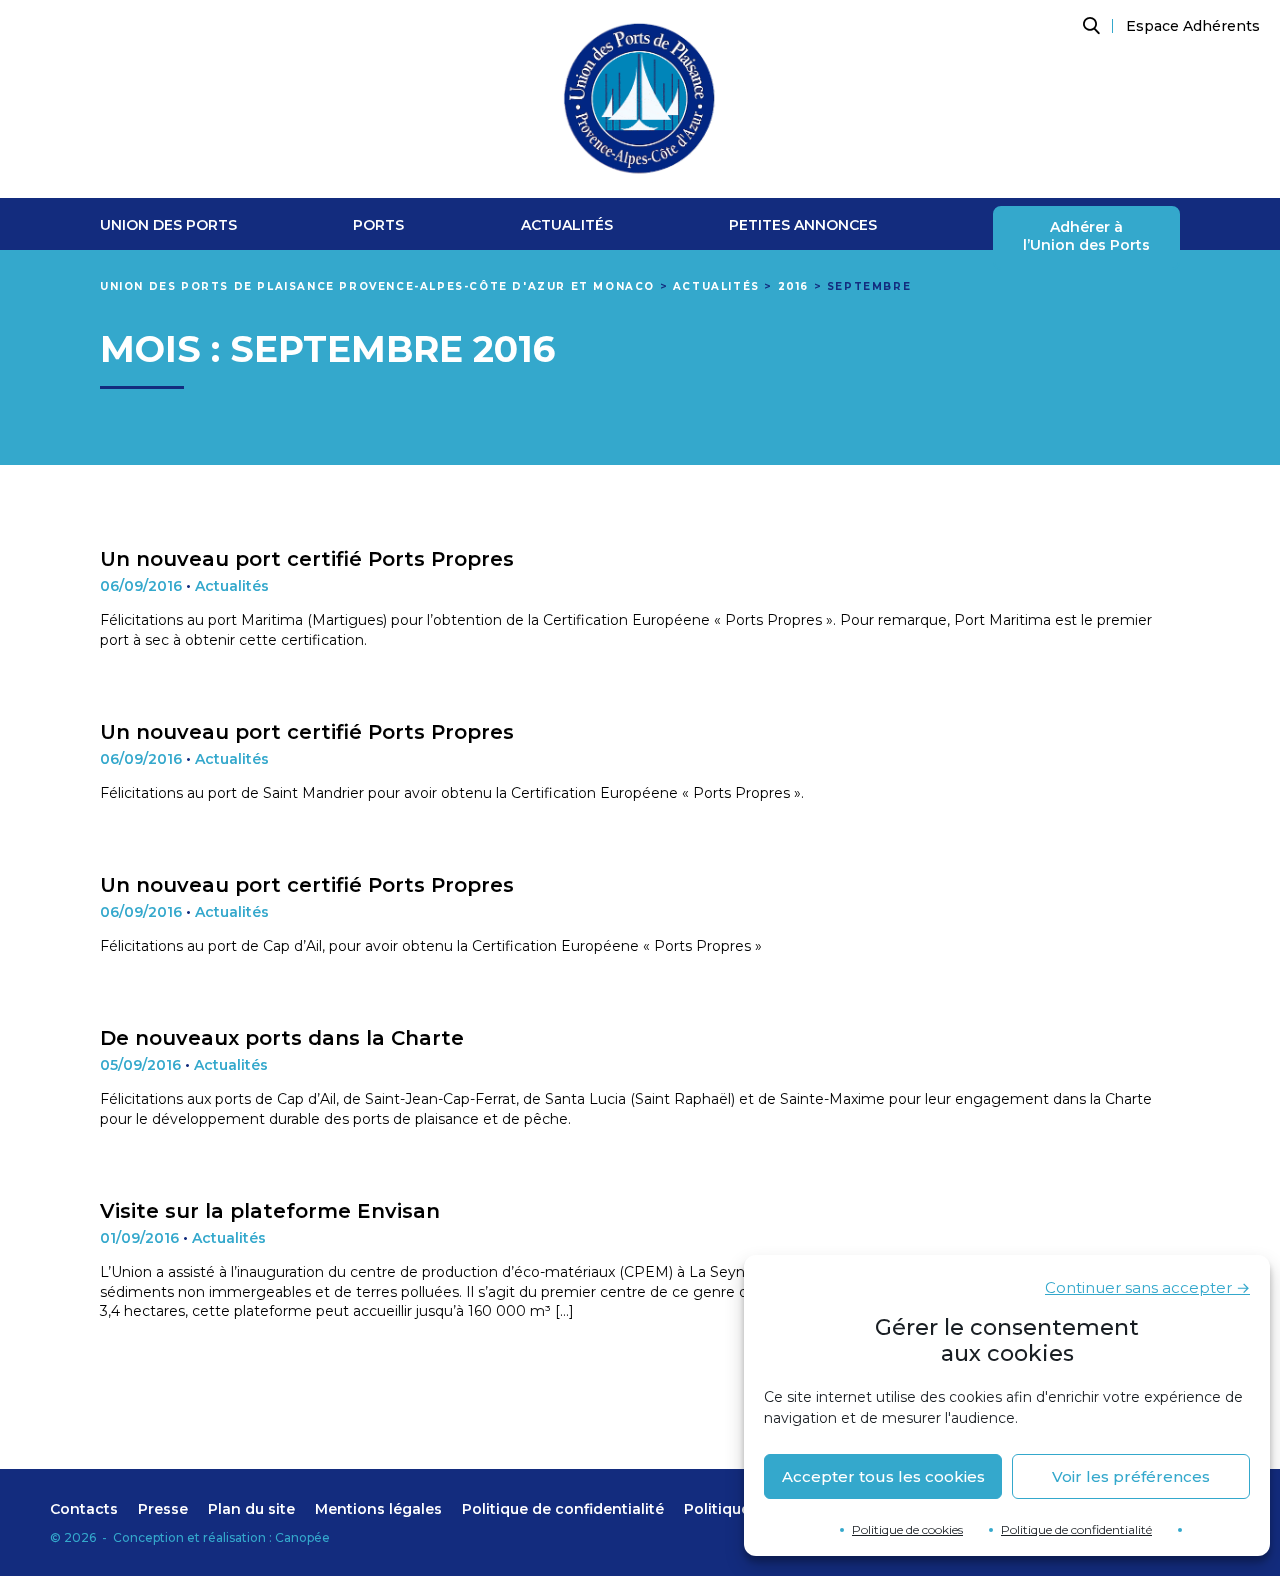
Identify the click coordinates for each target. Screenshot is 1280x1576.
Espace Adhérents (1193, 26)
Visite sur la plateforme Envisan (270, 1211)
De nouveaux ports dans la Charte (282, 1038)
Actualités (567, 225)
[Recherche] (1089, 26)
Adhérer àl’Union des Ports (1086, 236)
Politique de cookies (907, 1529)
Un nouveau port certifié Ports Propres (307, 559)
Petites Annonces (803, 225)
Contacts (84, 1509)
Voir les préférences (1131, 1476)
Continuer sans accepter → (1147, 1287)
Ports (378, 225)
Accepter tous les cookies (883, 1476)
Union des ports (168, 225)
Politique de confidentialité (1076, 1529)
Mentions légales (378, 1509)
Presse (163, 1509)
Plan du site (251, 1509)
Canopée (302, 1537)
